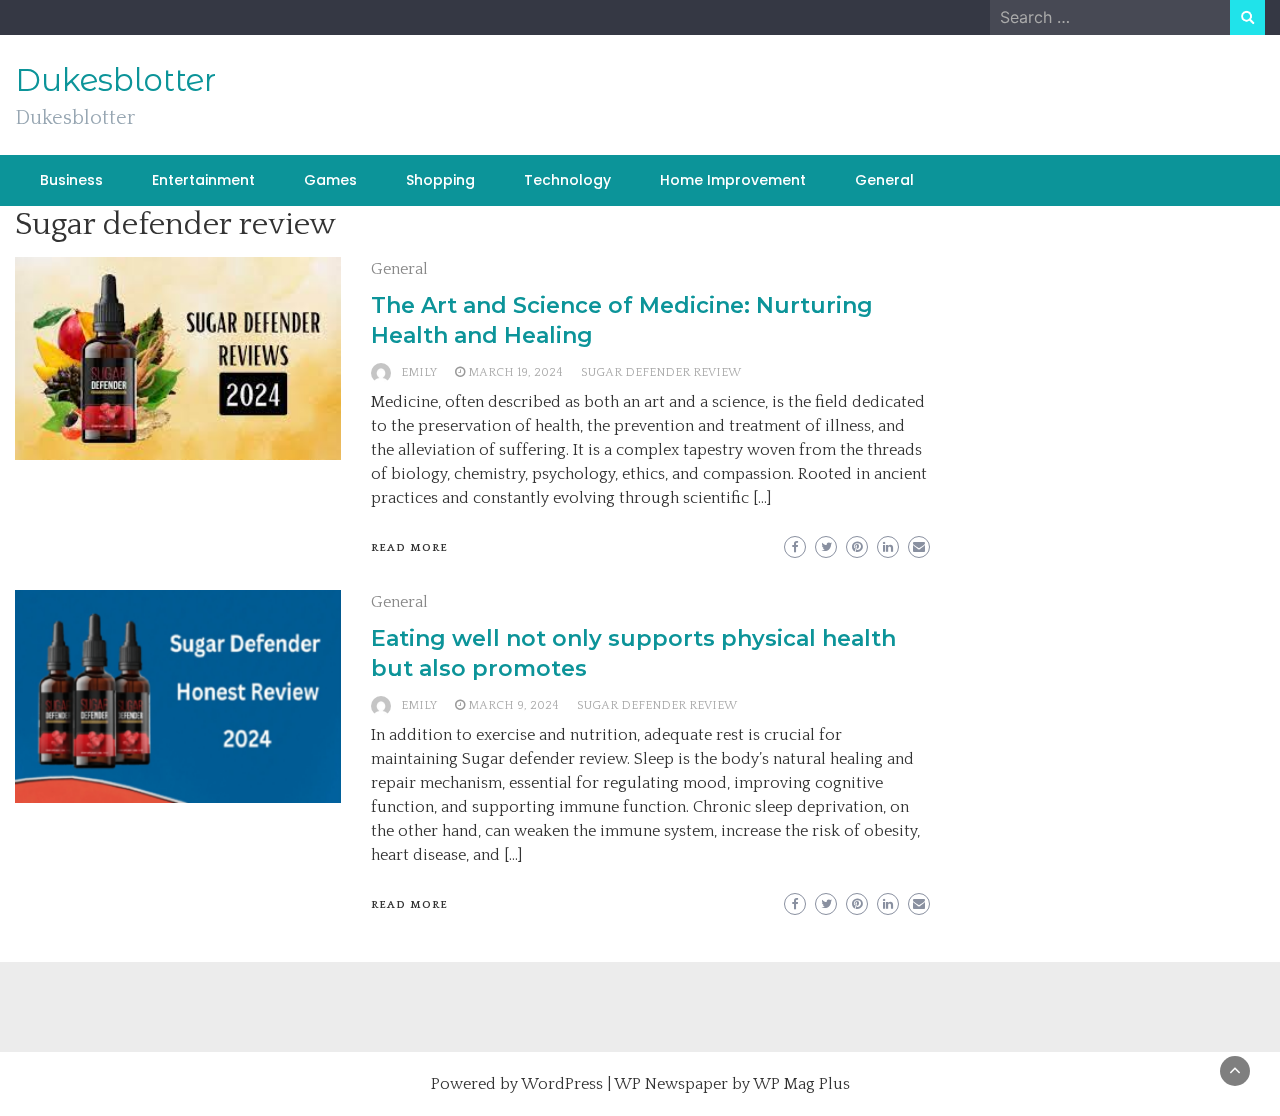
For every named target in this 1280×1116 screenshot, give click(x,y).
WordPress (562, 1084)
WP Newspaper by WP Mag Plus (732, 1084)
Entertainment (203, 180)
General (884, 180)
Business (71, 180)
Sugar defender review (661, 372)
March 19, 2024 (515, 372)
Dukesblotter (115, 80)
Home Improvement (733, 180)
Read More (409, 548)
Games (330, 180)
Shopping (440, 180)
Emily (419, 372)
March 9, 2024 (513, 705)
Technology (567, 180)
